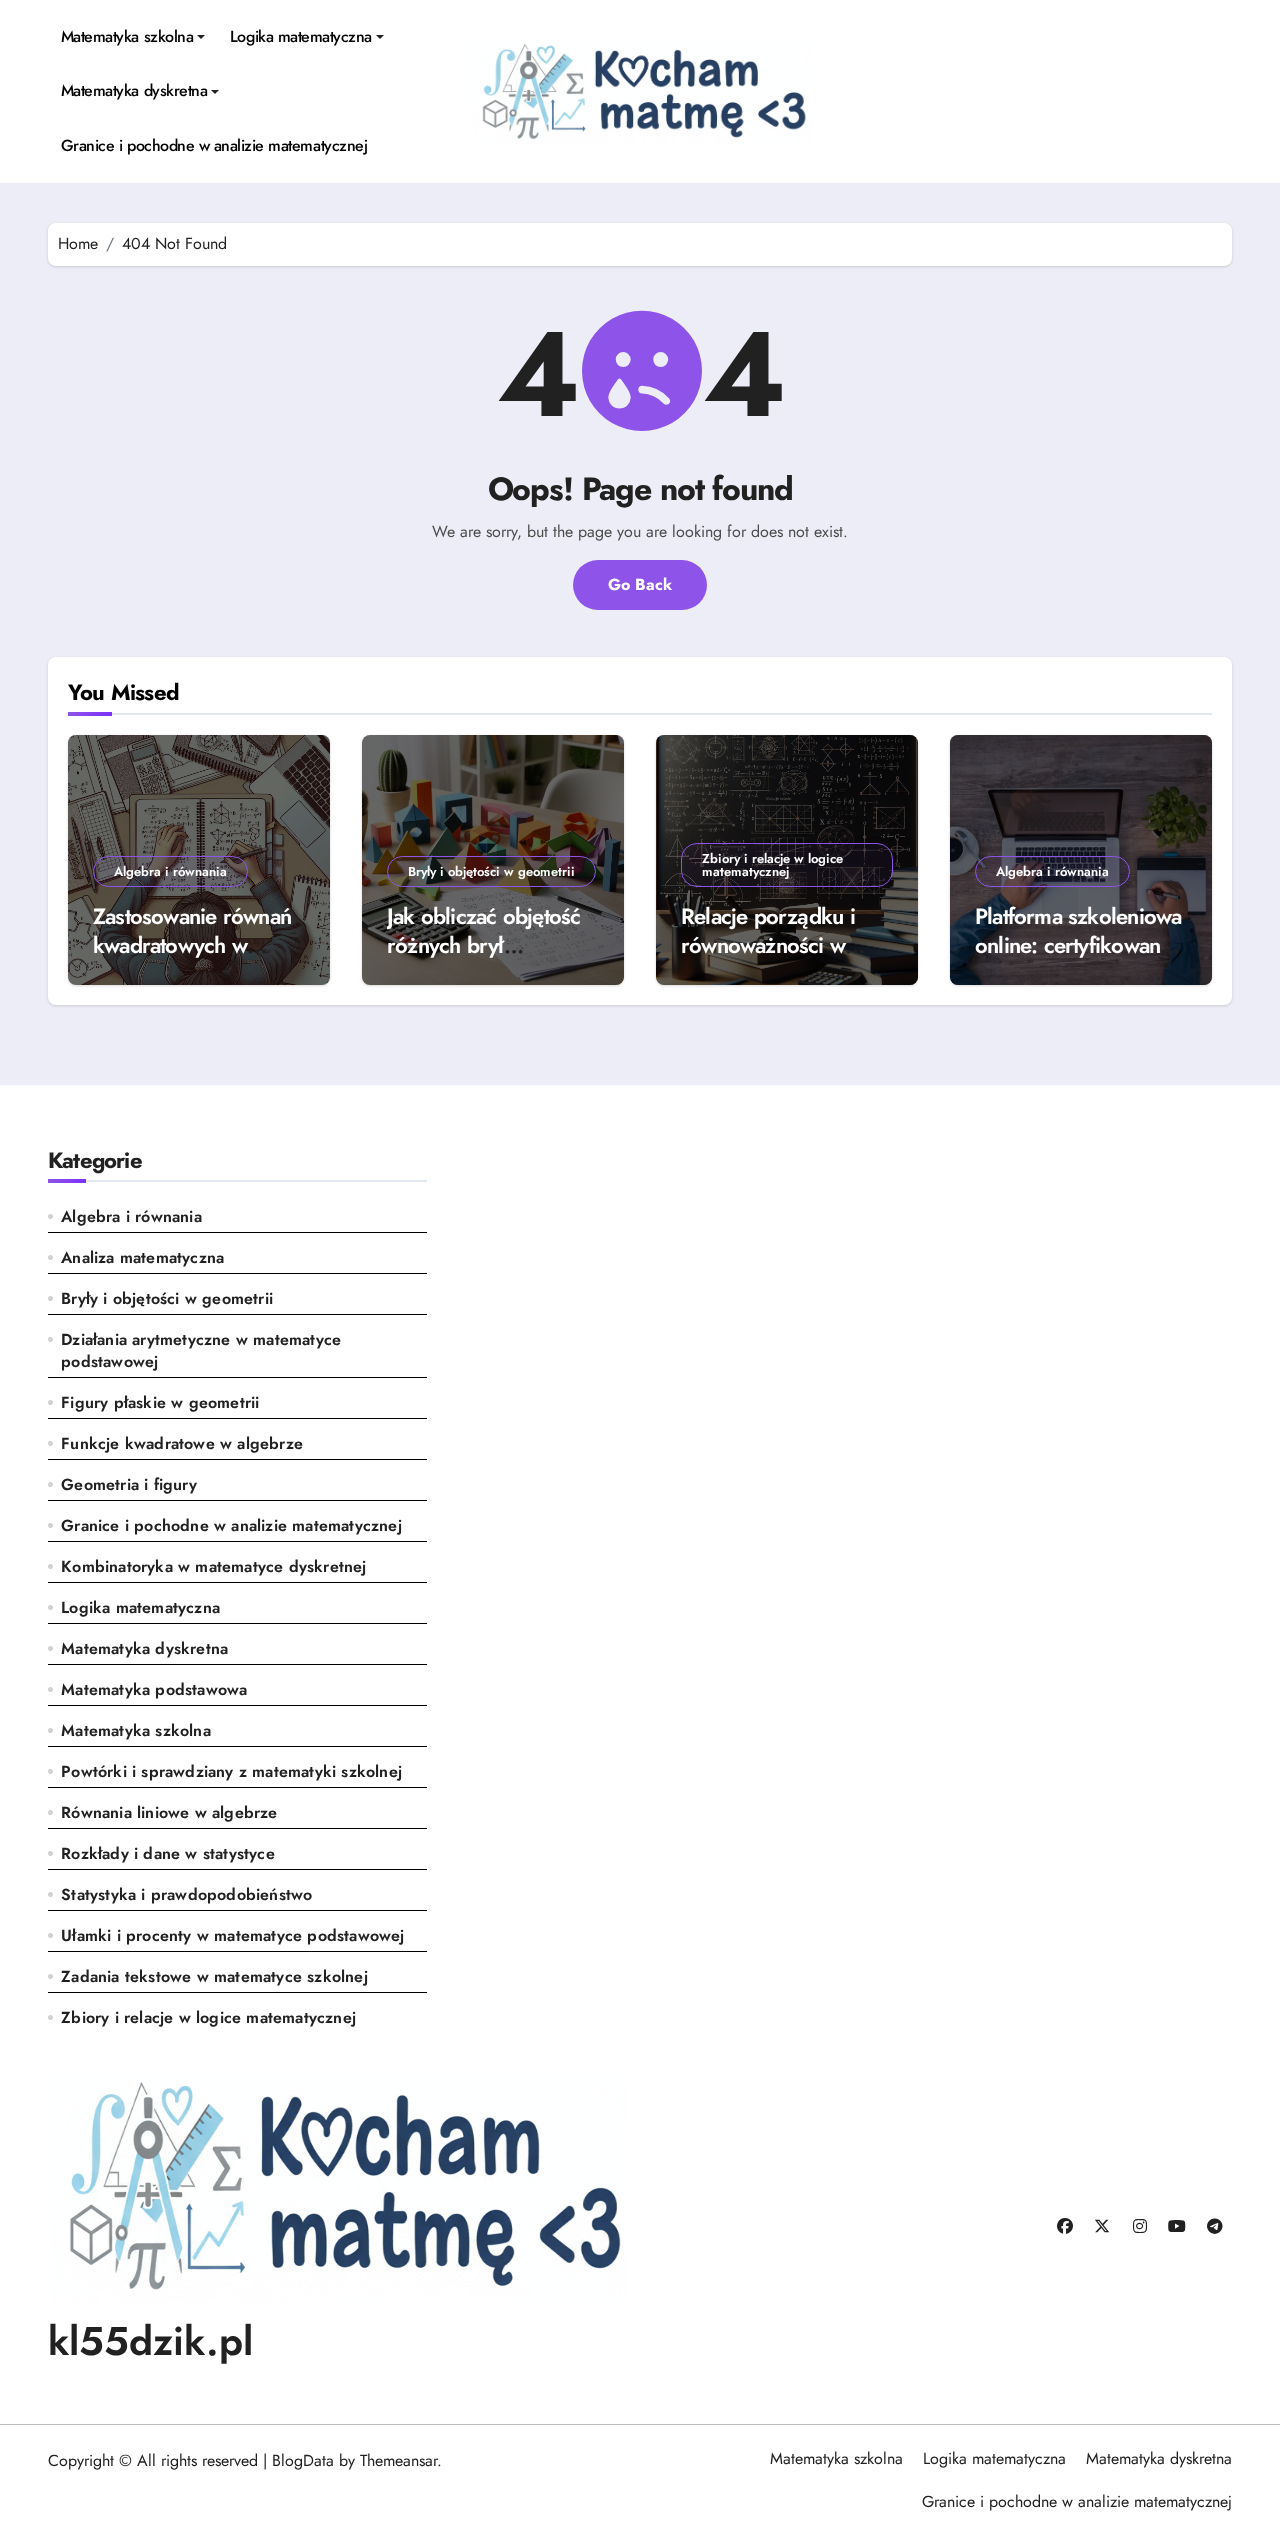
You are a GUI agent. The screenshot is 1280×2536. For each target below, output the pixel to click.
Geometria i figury (129, 1485)
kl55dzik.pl (150, 2341)
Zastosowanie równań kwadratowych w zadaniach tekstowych (192, 944)
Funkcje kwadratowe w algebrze (182, 1444)
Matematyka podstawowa (154, 1690)
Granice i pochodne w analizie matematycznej (214, 145)
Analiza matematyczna (142, 1258)
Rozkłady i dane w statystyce (168, 1854)
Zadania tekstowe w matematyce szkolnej (214, 1977)
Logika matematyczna (301, 36)
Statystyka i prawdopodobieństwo (186, 1895)
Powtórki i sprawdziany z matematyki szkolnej (231, 1772)
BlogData (303, 2460)
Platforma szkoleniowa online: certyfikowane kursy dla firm (1078, 944)
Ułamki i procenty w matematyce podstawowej (232, 1936)
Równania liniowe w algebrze (169, 1813)
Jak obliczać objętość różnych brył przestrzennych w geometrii (483, 959)
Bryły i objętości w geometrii (491, 871)
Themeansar (398, 2460)
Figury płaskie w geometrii (160, 1403)
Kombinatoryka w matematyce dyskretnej (213, 1567)
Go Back (640, 584)
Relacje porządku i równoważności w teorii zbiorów (768, 944)
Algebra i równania (170, 871)
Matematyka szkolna (127, 36)
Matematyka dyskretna (134, 90)
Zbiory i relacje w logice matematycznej (772, 865)
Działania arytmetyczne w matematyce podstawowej (201, 1351)
